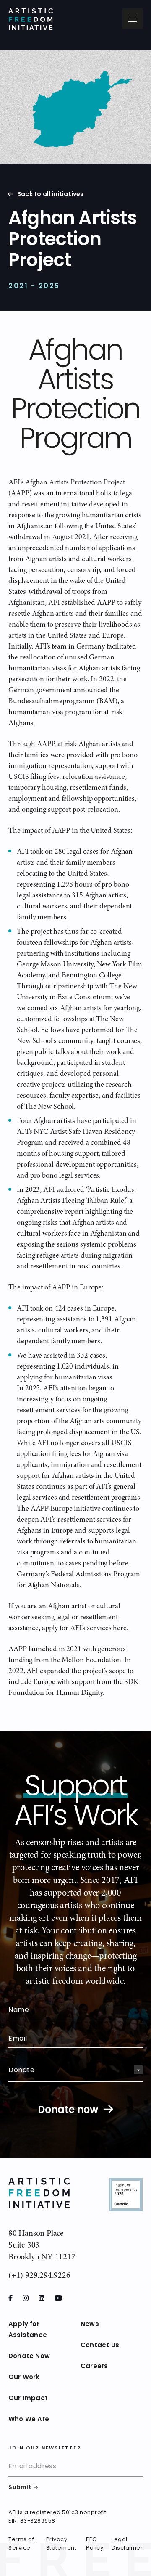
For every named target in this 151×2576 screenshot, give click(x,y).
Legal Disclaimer (127, 2544)
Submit (20, 2488)
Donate (21, 2070)
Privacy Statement (61, 2544)
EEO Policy (95, 2544)
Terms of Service (21, 2544)
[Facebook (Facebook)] (10, 2298)
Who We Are (29, 2420)
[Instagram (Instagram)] (26, 2298)
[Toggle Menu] (133, 19)
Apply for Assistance (28, 2330)
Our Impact (28, 2399)
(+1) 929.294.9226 (39, 2275)
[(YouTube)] (58, 2298)
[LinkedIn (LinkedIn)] (42, 2298)
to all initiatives (51, 195)
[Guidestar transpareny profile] (126, 2196)
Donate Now (29, 2357)
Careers (94, 2367)
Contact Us (100, 2346)
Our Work (24, 2378)
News (90, 2325)
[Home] (31, 19)
